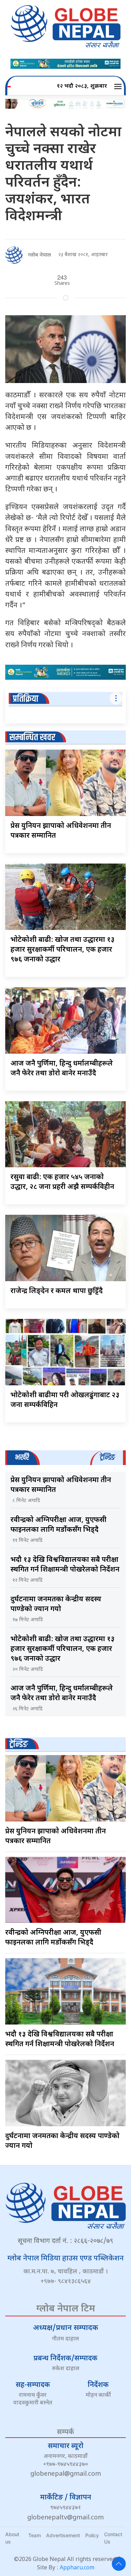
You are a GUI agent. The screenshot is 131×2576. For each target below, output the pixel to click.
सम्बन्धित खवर (32, 738)
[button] (119, 87)
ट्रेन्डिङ (19, 1744)
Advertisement (63, 2535)
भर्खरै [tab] (22, 1457)
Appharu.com (77, 2568)
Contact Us (113, 2538)
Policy (92, 2535)
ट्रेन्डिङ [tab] (107, 1457)
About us (12, 2538)
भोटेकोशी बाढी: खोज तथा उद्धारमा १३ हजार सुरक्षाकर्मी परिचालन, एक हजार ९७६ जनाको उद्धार (63, 950)
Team (35, 2535)
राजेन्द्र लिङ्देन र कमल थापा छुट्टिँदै (57, 1291)
